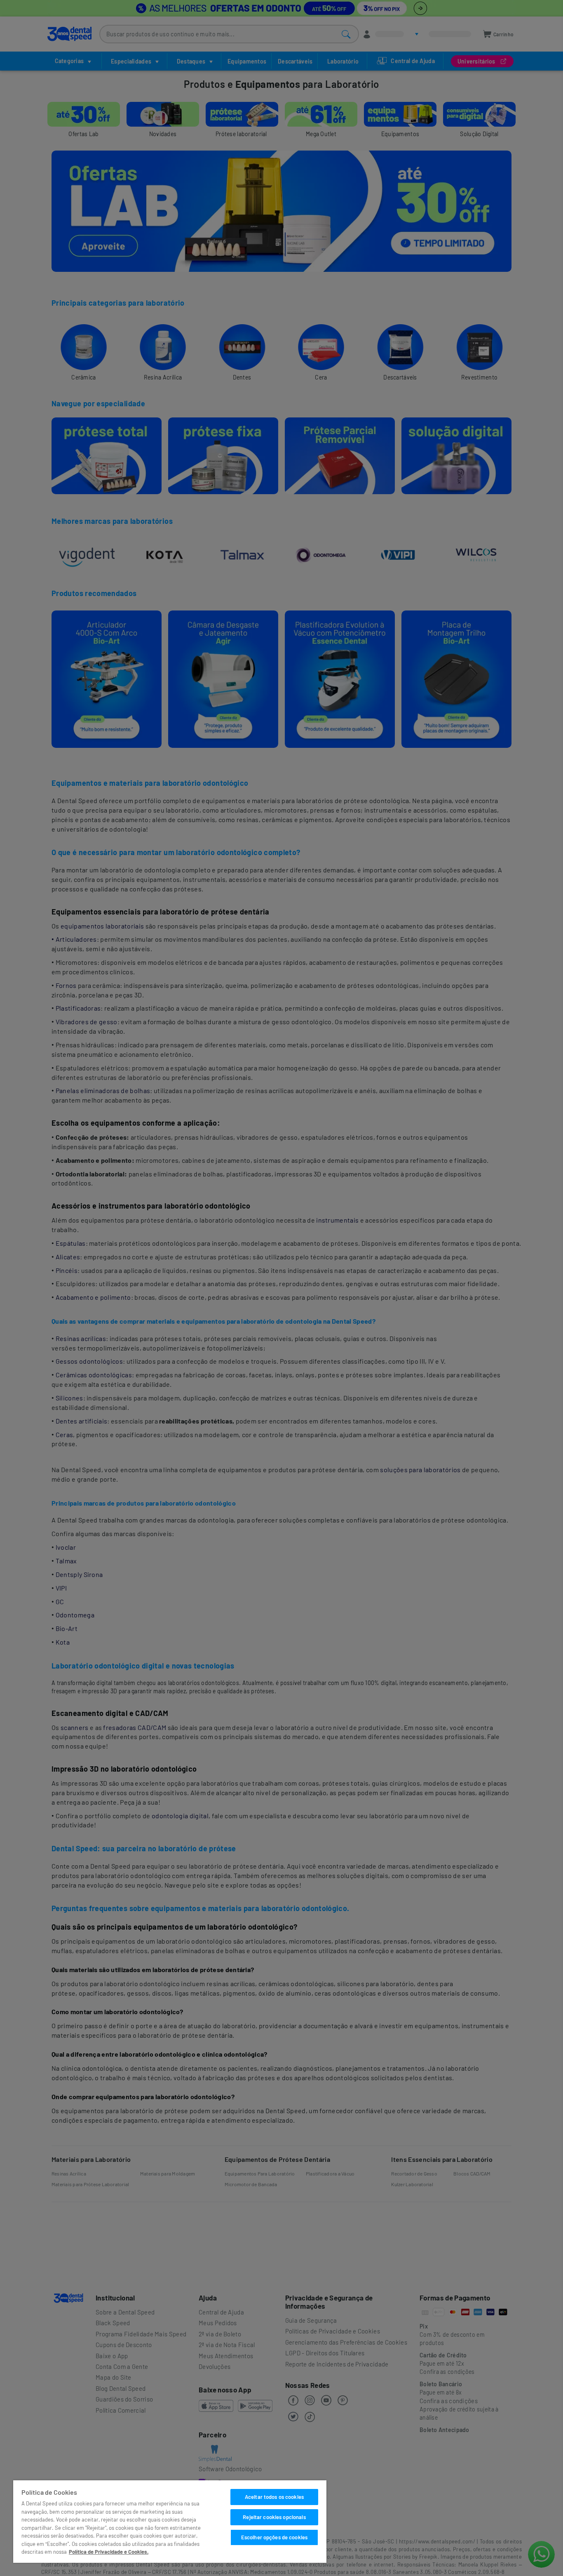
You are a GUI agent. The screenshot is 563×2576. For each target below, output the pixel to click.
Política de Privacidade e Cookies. (109, 2552)
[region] (170, 2522)
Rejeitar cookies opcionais (274, 2517)
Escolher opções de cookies (274, 2537)
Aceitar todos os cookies (274, 2497)
